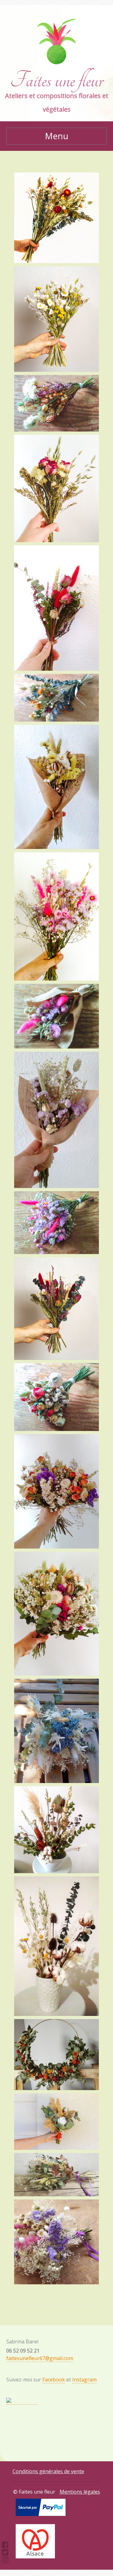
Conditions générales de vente (48, 2471)
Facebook (54, 2380)
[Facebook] (5, 2545)
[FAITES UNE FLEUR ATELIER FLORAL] (22, 2401)
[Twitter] (5, 2552)
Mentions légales (80, 2492)
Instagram (84, 2380)
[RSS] (5, 2560)
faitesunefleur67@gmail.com (40, 2358)
